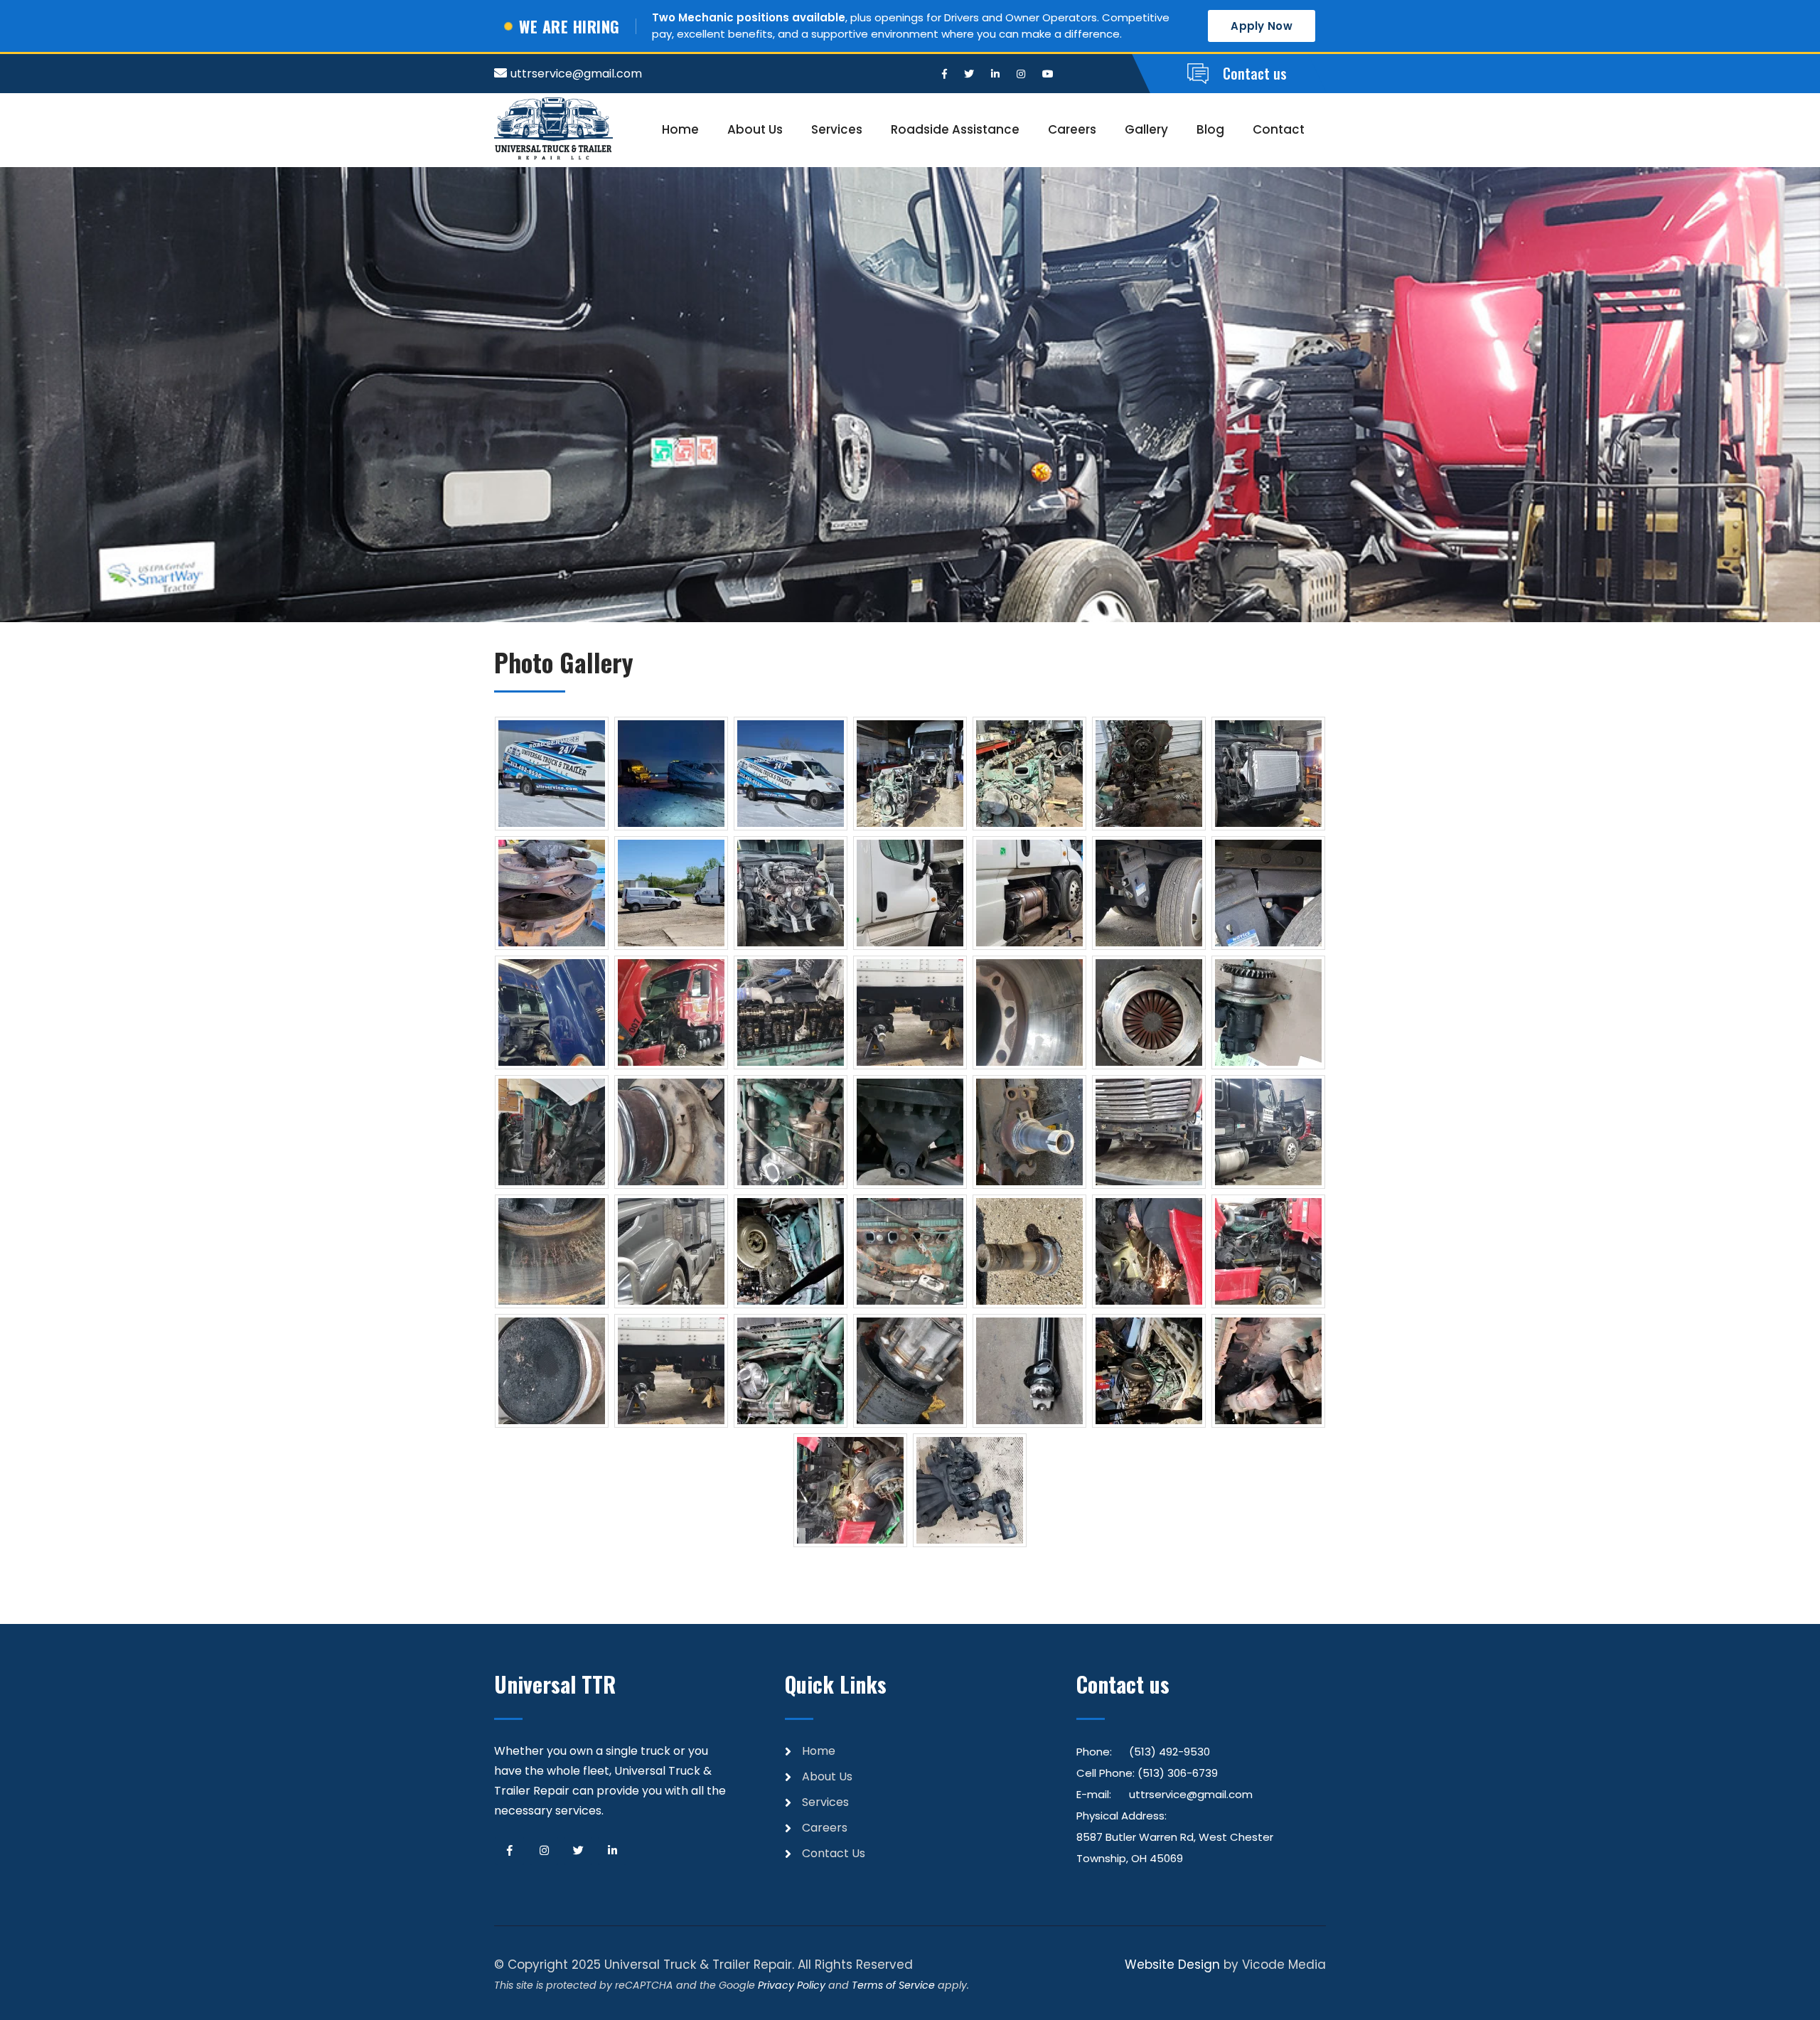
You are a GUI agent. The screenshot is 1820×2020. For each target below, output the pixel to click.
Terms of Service (893, 1985)
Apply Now (1262, 26)
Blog (1210, 129)
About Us (755, 129)
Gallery (1146, 129)
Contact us (1255, 73)
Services (837, 129)
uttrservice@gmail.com (576, 74)
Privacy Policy (792, 1985)
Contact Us (834, 1853)
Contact (1279, 129)
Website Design (1172, 1965)
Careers (1072, 129)
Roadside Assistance (955, 129)
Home (680, 129)
